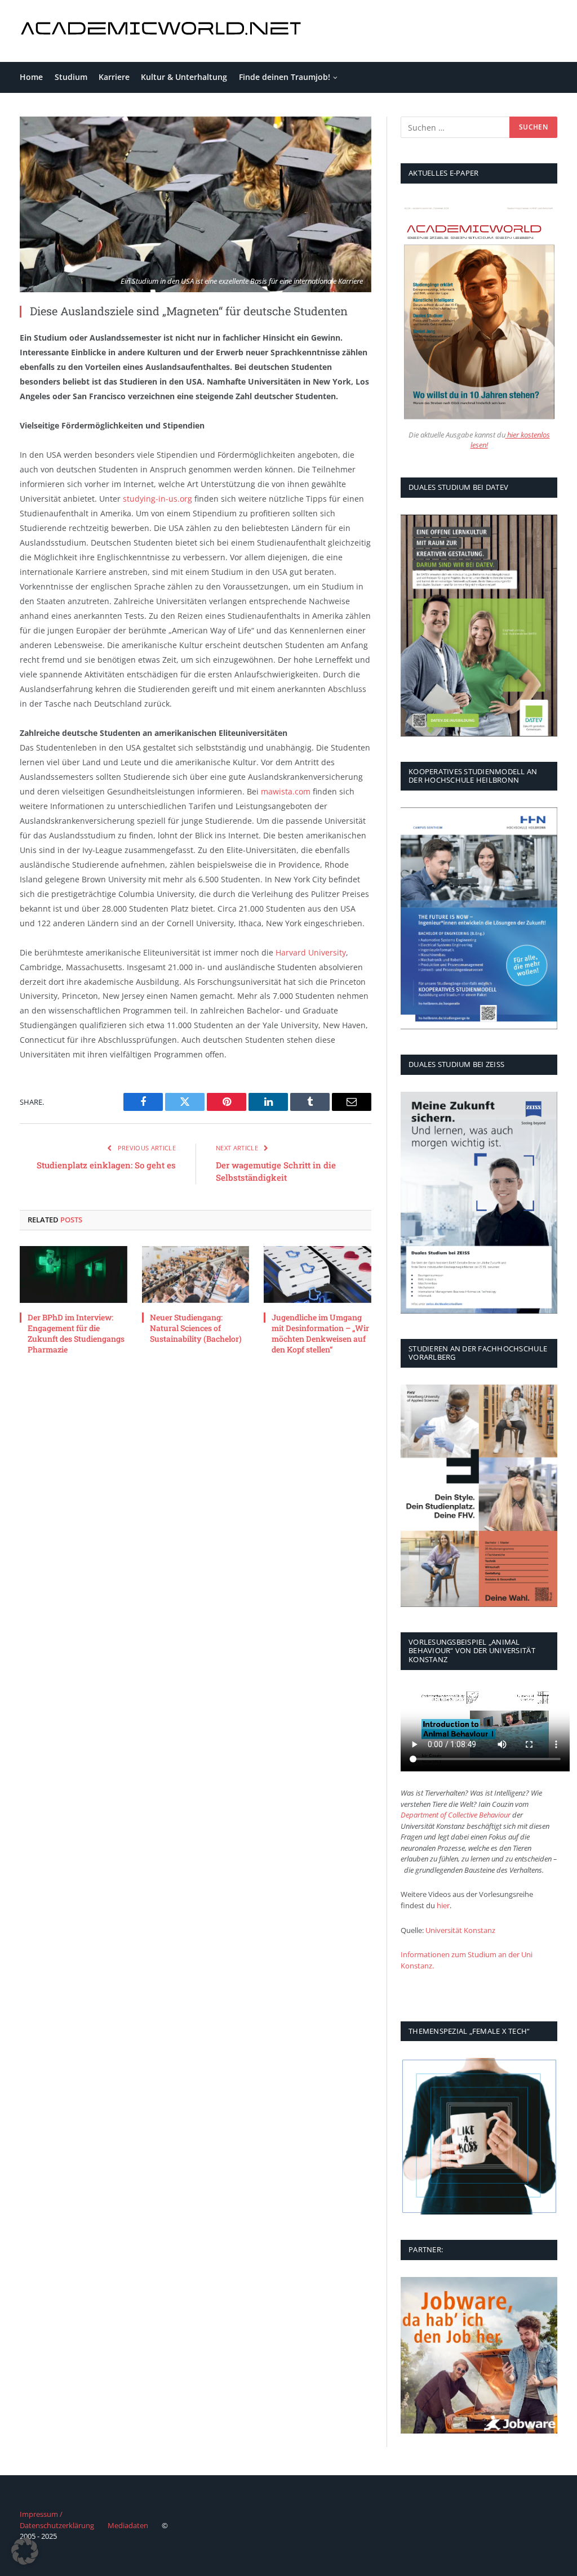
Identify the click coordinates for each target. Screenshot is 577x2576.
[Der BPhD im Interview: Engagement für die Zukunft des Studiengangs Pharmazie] (74, 1274)
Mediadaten (128, 2525)
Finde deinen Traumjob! (285, 77)
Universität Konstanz (460, 1930)
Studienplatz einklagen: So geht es (106, 1165)
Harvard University (311, 952)
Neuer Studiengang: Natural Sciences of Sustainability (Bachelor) (196, 1328)
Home (31, 77)
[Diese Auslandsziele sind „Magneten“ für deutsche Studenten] (196, 204)
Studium (71, 77)
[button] (25, 2551)
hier (443, 1905)
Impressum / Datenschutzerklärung (57, 2520)
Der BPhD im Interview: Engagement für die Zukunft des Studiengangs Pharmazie (76, 1333)
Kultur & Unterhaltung (184, 77)
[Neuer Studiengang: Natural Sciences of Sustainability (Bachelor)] (196, 1274)
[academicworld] (163, 31)
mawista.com (286, 791)
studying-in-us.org (157, 499)
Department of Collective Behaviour (456, 1815)
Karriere (114, 77)
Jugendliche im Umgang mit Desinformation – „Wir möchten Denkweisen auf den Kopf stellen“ (320, 1333)
